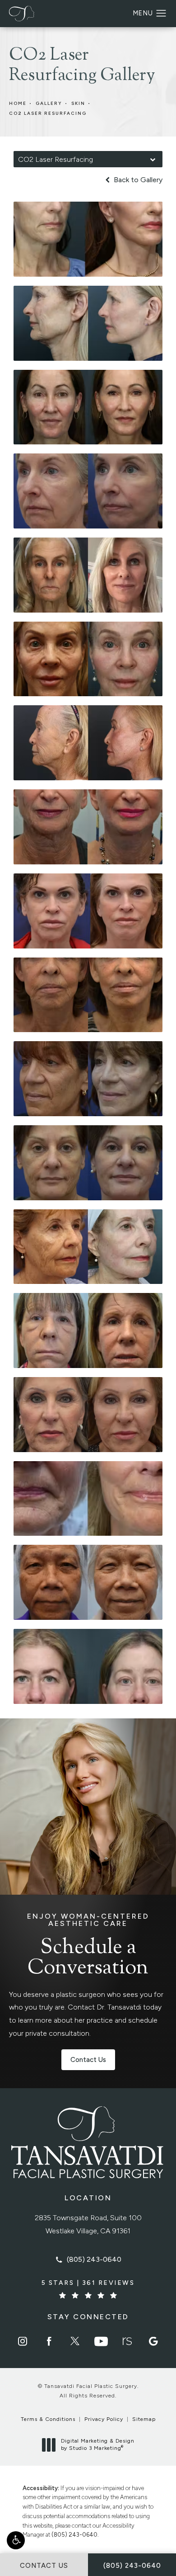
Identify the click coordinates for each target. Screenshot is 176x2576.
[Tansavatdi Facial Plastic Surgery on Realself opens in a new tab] (127, 2341)
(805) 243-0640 (74, 2535)
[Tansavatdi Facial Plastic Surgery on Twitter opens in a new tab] (75, 2341)
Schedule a (88, 1946)
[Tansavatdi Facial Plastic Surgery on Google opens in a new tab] (153, 2341)
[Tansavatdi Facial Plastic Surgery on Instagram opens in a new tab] (23, 2341)
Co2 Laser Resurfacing (48, 113)
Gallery (49, 103)
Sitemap (144, 2419)
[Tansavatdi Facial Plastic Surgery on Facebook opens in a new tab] (49, 2341)
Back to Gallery (137, 180)
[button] (16, 2540)
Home (18, 103)
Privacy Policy (104, 2419)
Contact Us (88, 2060)
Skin (78, 103)
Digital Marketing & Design (97, 2445)
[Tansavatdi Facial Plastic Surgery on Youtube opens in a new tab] (101, 2341)
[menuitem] (23, 2341)
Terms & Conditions (48, 2419)
